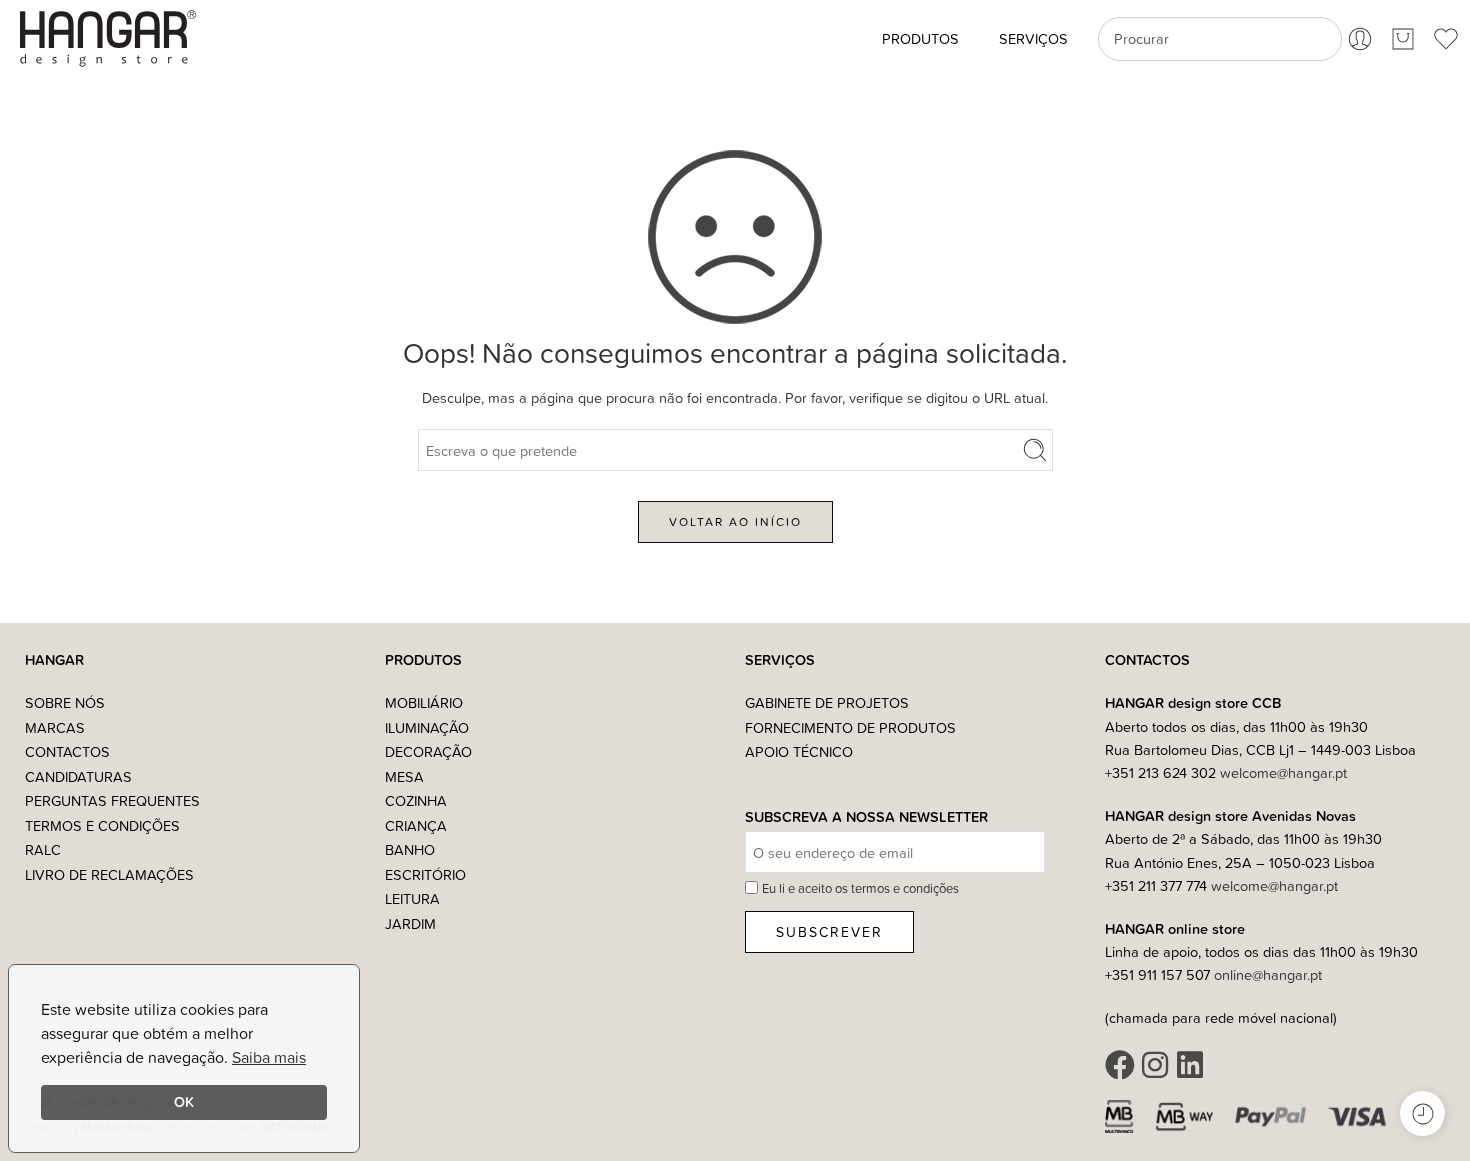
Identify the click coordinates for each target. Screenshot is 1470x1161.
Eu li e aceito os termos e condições (860, 888)
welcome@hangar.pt (1283, 772)
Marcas (55, 727)
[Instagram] (1155, 1065)
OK (184, 1101)
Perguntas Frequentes (112, 800)
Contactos (67, 751)
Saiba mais (269, 1057)
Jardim (410, 923)
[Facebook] (1120, 1065)
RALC (43, 849)
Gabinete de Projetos (827, 702)
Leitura (412, 898)
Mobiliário (424, 702)
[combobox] (1220, 39)
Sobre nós (65, 702)
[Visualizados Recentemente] (1422, 1113)
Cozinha (416, 800)
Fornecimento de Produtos (850, 727)
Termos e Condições (102, 825)
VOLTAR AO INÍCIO (735, 521)
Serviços (1033, 38)
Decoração (428, 751)
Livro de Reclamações (109, 874)
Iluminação (427, 727)
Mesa (404, 776)
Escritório (425, 874)
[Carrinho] (1403, 39)
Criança (416, 825)
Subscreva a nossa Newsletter (866, 817)
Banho (410, 849)
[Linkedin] (1190, 1065)
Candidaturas (78, 776)
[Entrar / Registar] (1360, 39)
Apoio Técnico (799, 751)
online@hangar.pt (1268, 974)
